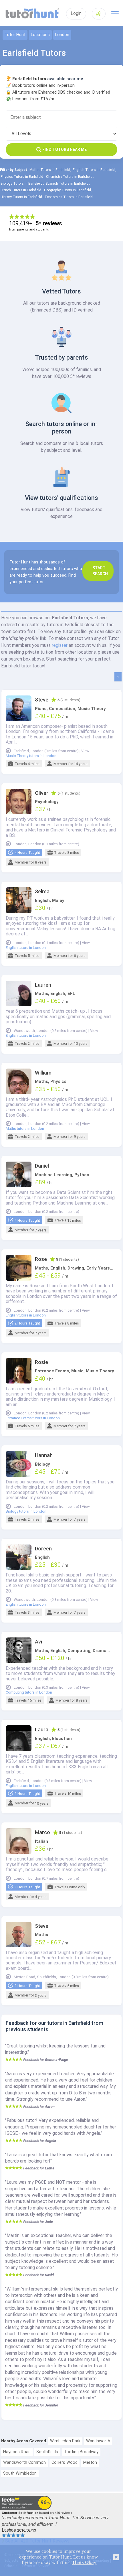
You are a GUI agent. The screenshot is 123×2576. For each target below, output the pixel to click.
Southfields (47, 2452)
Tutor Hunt (15, 35)
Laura (42, 1730)
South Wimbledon (20, 2473)
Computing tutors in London (29, 1692)
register (60, 645)
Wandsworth (98, 2441)
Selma (42, 892)
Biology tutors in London (26, 1511)
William (43, 1073)
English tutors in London (26, 948)
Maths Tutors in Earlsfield (50, 170)
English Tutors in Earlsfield (94, 170)
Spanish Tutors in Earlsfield (67, 184)
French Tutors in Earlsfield (21, 190)
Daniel (42, 1166)
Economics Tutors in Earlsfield (69, 197)
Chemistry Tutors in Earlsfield (69, 177)
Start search (100, 571)
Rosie (41, 1362)
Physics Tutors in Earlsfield (22, 177)
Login (76, 13)
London (62, 35)
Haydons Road (17, 2452)
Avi (38, 1642)
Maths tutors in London (25, 1129)
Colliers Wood (65, 2462)
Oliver (42, 793)
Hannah (44, 1455)
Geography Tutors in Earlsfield (68, 190)
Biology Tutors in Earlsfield (22, 184)
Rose (41, 1259)
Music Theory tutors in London (31, 756)
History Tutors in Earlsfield (21, 197)
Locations (40, 35)
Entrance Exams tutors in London (33, 1418)
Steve (42, 700)
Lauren (43, 985)
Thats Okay (84, 2562)
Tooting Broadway (81, 2452)
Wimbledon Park (65, 2441)
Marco (42, 1832)
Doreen (43, 1549)
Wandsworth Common (24, 2462)
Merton (90, 2462)
